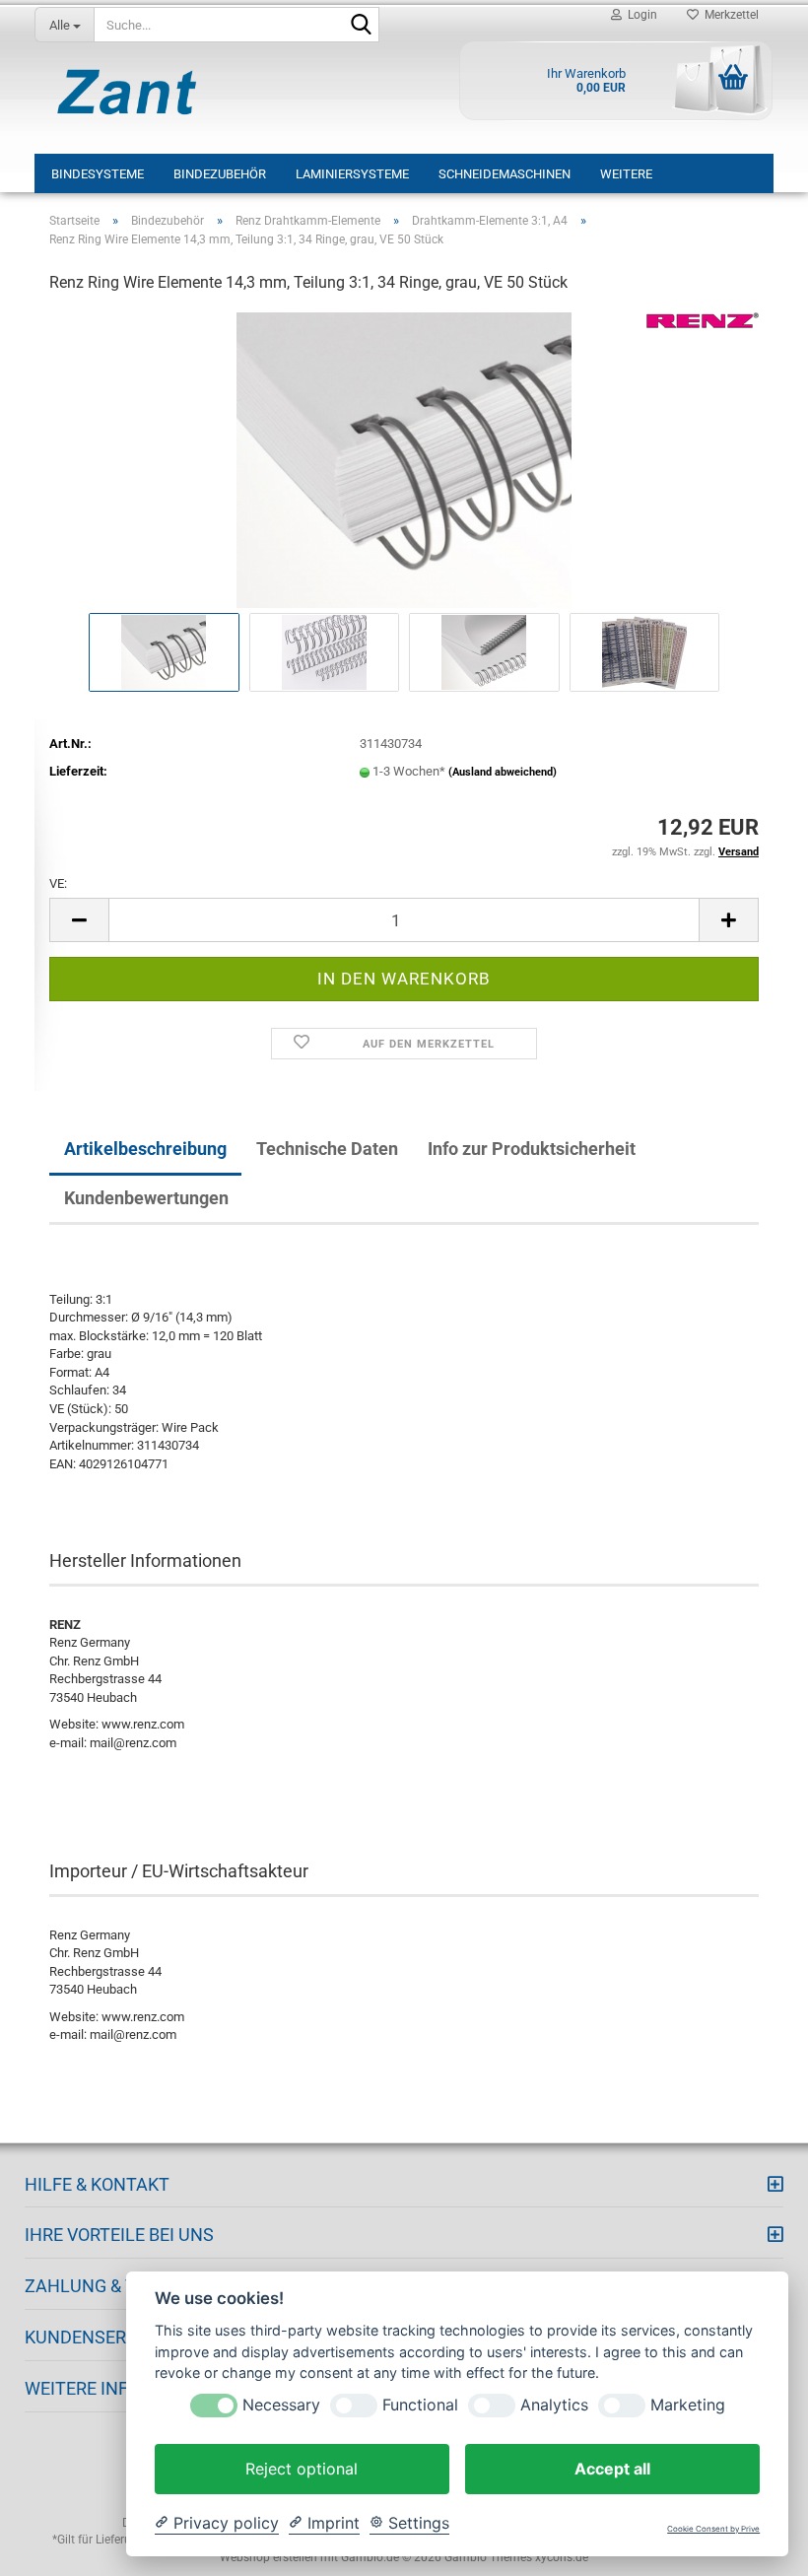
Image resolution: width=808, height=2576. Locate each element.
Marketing (688, 2405)
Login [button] (640, 15)
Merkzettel (729, 15)
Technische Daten (327, 1149)
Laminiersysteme (352, 174)
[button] (79, 920)
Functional (420, 2405)
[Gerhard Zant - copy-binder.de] (127, 92)
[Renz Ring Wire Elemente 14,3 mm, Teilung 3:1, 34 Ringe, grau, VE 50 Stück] (404, 459)
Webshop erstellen (269, 2557)
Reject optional (302, 2469)
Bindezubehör (220, 174)
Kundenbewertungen (146, 1198)
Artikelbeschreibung (145, 1149)
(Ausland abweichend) (503, 772)
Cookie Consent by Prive (713, 2529)
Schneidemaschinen (505, 174)
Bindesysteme (98, 174)
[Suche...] (361, 26)
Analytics (554, 2405)
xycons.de (562, 2557)
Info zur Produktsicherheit (532, 1149)
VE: (58, 883)
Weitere (626, 174)
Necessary (281, 2405)
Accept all (612, 2469)
